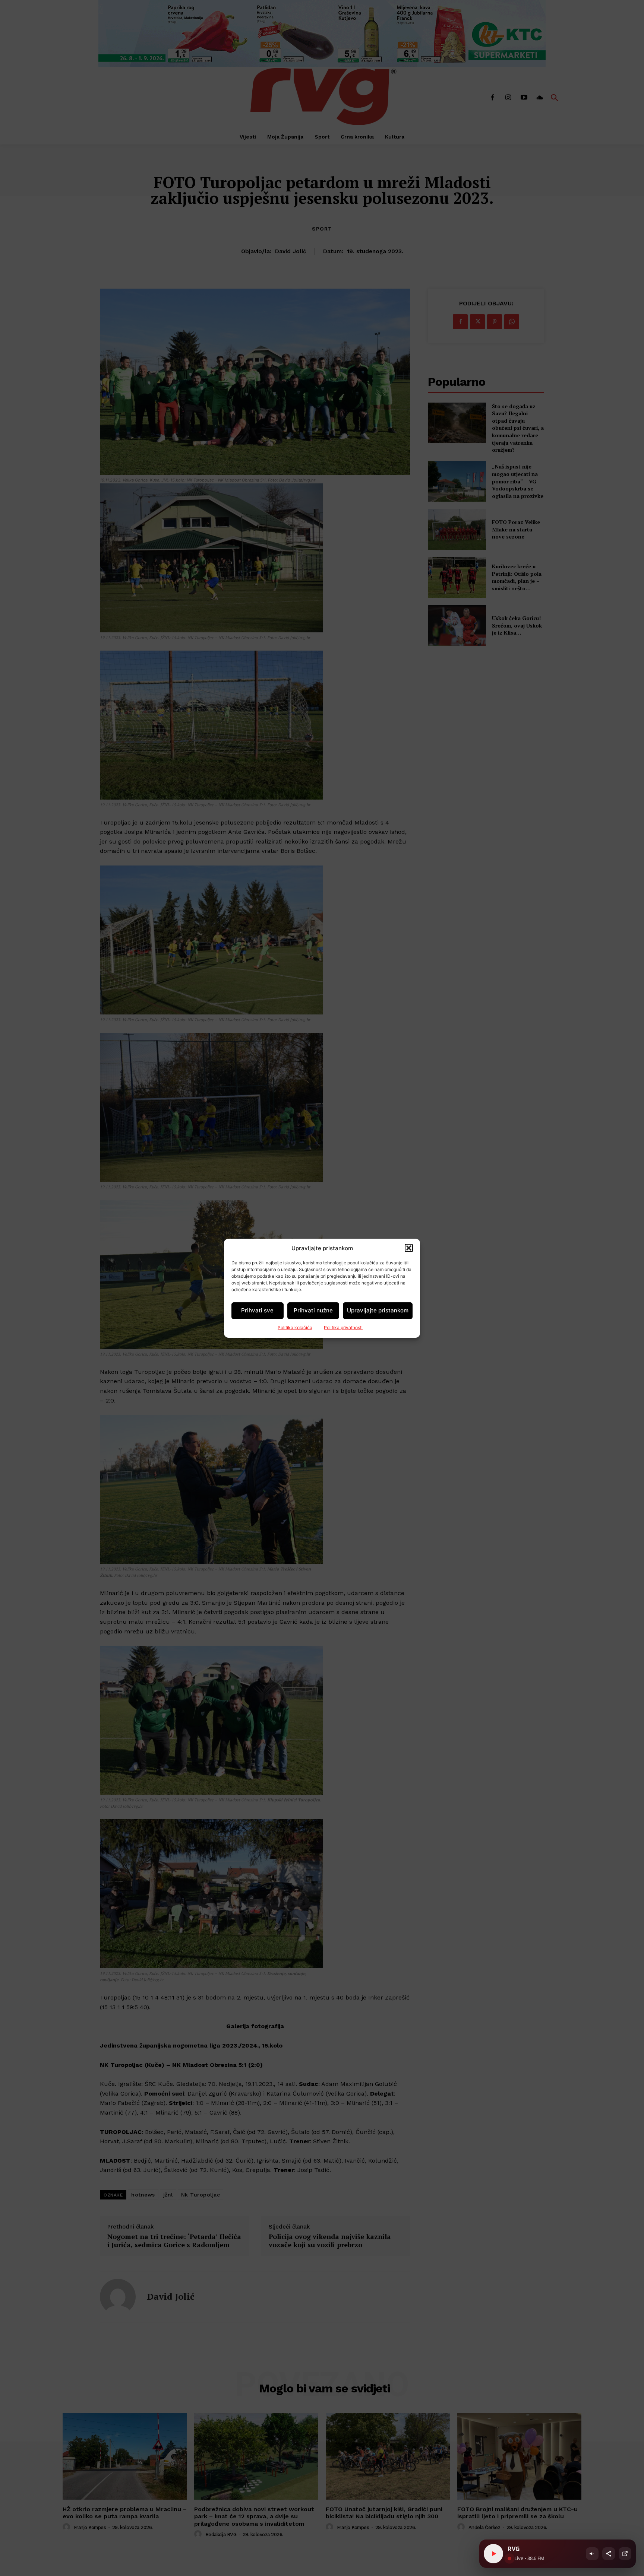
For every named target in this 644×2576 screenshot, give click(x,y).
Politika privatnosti (343, 1327)
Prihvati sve (257, 1310)
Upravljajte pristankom (378, 1310)
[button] (409, 1248)
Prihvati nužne (313, 1310)
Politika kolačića (295, 1327)
